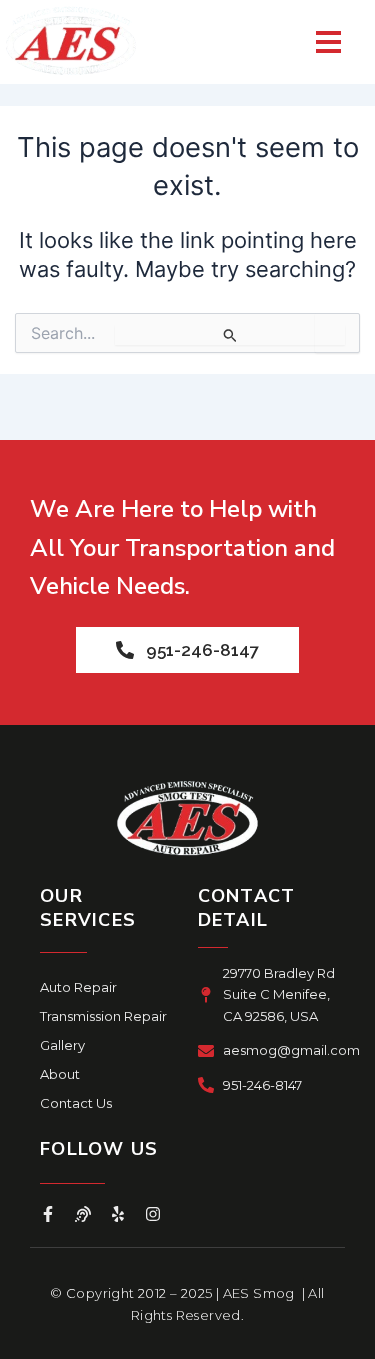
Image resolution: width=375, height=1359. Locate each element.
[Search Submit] (230, 335)
